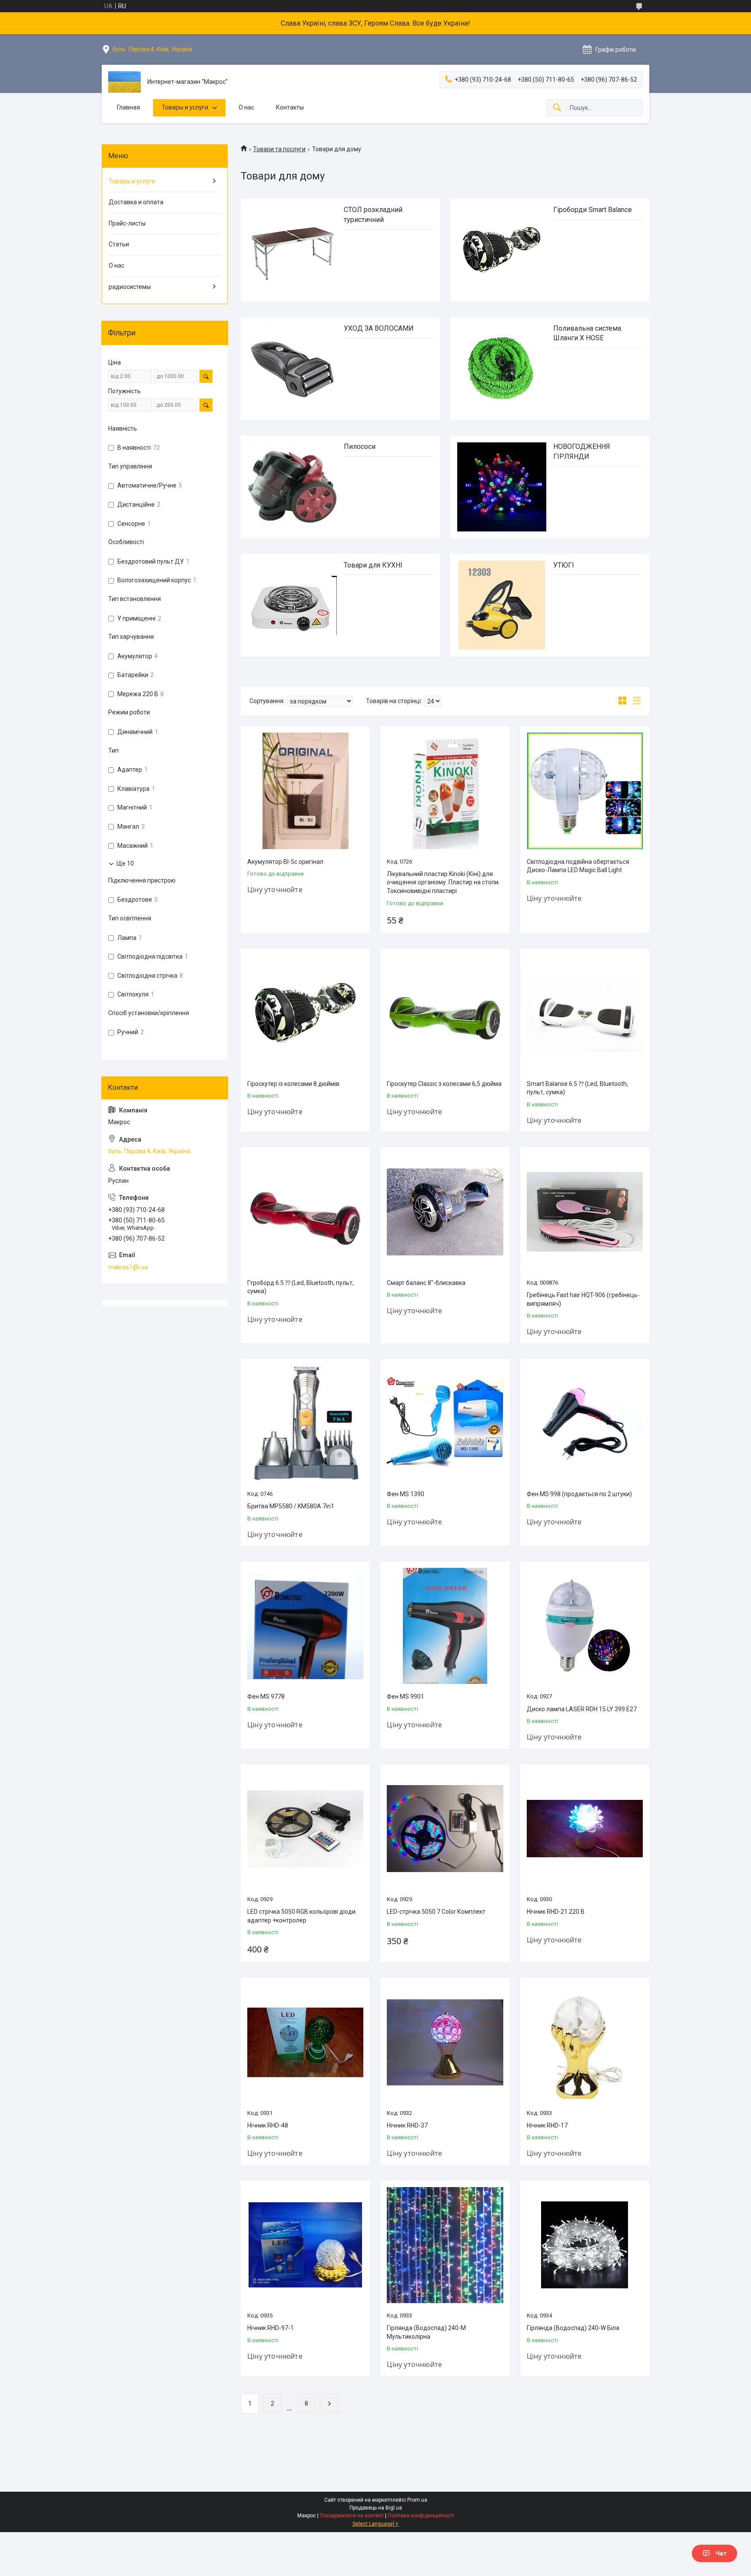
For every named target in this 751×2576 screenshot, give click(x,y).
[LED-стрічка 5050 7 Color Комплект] (445, 1829)
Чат (721, 2553)
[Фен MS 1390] (445, 1423)
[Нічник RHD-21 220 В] (585, 1829)
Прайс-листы (127, 223)
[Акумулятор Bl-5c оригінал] (305, 791)
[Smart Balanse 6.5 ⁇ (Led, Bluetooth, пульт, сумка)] (585, 1013)
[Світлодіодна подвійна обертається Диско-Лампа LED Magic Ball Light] (585, 791)
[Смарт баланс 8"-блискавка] (445, 1212)
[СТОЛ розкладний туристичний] (292, 250)
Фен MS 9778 (266, 1696)
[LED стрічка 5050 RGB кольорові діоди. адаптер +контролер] (305, 1829)
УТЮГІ (564, 565)
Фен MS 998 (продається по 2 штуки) (579, 1494)
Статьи (119, 244)
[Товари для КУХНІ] (292, 606)
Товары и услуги (185, 107)
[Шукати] (557, 108)
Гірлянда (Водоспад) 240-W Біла (573, 2328)
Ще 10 (125, 863)
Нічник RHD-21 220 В (556, 1912)
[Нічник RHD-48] (305, 2042)
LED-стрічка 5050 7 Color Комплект (436, 1912)
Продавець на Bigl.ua (376, 2508)
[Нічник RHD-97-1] (305, 2245)
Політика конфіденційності (421, 2516)
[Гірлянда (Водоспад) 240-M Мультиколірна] (445, 2245)
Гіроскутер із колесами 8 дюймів (293, 1084)
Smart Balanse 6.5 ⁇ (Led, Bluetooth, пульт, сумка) (577, 1088)
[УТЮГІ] (502, 606)
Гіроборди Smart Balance (593, 210)
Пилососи (360, 446)
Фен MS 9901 (405, 1696)
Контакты (290, 107)
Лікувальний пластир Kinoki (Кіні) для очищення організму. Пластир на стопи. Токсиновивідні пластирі (443, 882)
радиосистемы (130, 287)
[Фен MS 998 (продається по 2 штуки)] (585, 1423)
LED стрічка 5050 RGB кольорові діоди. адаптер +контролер (302, 1916)
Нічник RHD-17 (547, 2125)
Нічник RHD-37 (407, 2125)
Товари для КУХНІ (373, 565)
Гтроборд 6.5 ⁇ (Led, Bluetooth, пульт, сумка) (301, 1287)
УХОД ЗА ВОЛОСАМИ (379, 328)
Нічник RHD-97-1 (271, 2328)
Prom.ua (417, 2500)
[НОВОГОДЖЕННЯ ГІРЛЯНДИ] (502, 487)
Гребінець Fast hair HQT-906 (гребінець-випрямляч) (583, 1299)
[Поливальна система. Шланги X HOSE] (502, 369)
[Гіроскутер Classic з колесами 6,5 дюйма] (445, 1013)
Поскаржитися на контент (352, 2516)
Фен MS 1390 (405, 1494)
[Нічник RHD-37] (445, 2042)
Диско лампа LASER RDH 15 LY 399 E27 (582, 1709)
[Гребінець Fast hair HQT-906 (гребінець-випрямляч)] (585, 1212)
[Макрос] (125, 82)
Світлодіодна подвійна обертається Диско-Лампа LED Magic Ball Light (578, 866)
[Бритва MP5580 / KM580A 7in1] (305, 1423)
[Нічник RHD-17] (585, 2042)
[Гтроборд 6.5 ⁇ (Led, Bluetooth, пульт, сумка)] (305, 1212)
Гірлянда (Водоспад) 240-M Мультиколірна (426, 2332)
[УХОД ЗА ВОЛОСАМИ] (292, 369)
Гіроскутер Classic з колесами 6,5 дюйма (444, 1084)
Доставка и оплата (136, 202)
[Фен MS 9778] (305, 1626)
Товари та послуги (279, 149)
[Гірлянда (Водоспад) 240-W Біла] (585, 2245)
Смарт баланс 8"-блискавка (426, 1283)
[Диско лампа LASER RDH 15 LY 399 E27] (585, 1626)
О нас (246, 107)
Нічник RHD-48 (268, 2125)
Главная (128, 107)
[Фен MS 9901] (445, 1626)
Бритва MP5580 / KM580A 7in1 (291, 1506)
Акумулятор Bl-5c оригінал (285, 862)
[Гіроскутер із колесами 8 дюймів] (305, 1013)
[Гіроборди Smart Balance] (502, 250)
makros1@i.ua (128, 1267)
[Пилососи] (292, 487)
